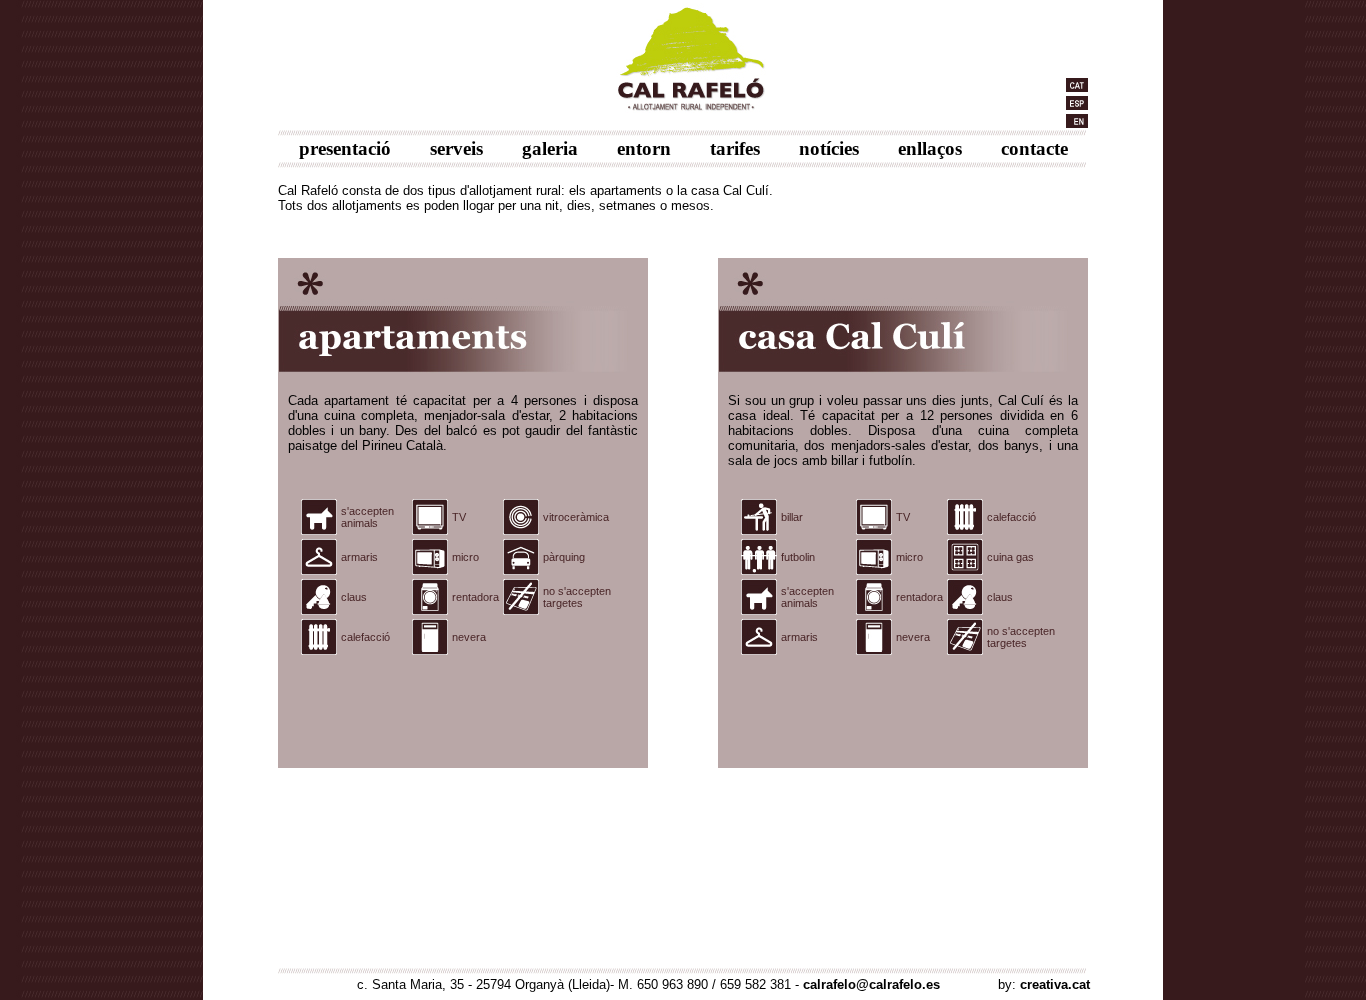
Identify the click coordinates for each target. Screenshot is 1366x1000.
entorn (644, 148)
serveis (456, 148)
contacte (1034, 148)
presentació (345, 148)
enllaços (930, 148)
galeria (550, 148)
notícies (829, 148)
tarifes (735, 148)
